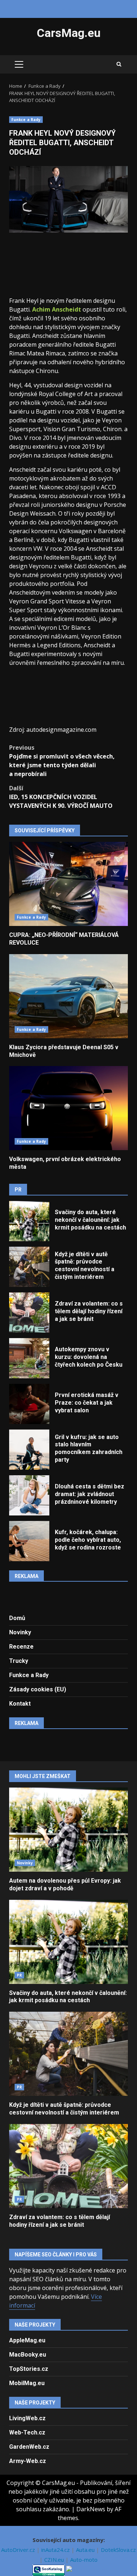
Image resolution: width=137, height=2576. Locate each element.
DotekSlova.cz (118, 2550)
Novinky (20, 1632)
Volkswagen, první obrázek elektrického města (68, 1108)
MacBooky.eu (28, 2355)
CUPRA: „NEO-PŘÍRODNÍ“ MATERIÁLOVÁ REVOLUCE (68, 884)
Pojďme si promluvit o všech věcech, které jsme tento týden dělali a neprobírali (62, 761)
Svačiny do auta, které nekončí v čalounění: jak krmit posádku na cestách (29, 1221)
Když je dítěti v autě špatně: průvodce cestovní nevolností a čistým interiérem (29, 1267)
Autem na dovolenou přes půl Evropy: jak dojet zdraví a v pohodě (68, 1830)
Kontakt (20, 1704)
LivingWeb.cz (27, 2418)
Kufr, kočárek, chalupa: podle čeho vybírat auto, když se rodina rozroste (29, 1541)
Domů (17, 1618)
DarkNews (91, 2509)
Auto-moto (84, 2560)
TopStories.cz (29, 2369)
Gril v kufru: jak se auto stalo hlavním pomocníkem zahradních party (29, 1450)
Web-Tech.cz (27, 2432)
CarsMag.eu (69, 33)
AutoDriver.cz (19, 2550)
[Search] (119, 64)
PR (19, 1975)
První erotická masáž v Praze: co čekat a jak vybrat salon (29, 1404)
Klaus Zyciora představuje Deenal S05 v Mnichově (68, 996)
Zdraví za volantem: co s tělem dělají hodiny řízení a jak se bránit (29, 1313)
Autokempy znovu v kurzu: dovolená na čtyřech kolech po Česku (29, 1358)
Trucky (19, 1661)
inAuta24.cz (56, 2550)
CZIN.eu (55, 2560)
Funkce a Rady (26, 120)
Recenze (21, 1647)
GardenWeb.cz (29, 2447)
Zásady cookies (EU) (38, 1689)
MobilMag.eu (27, 2383)
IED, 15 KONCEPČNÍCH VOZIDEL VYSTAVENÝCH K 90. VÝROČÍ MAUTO (61, 797)
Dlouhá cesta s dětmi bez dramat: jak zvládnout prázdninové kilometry (29, 1495)
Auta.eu (86, 2550)
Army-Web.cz (28, 2461)
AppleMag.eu (27, 2340)
